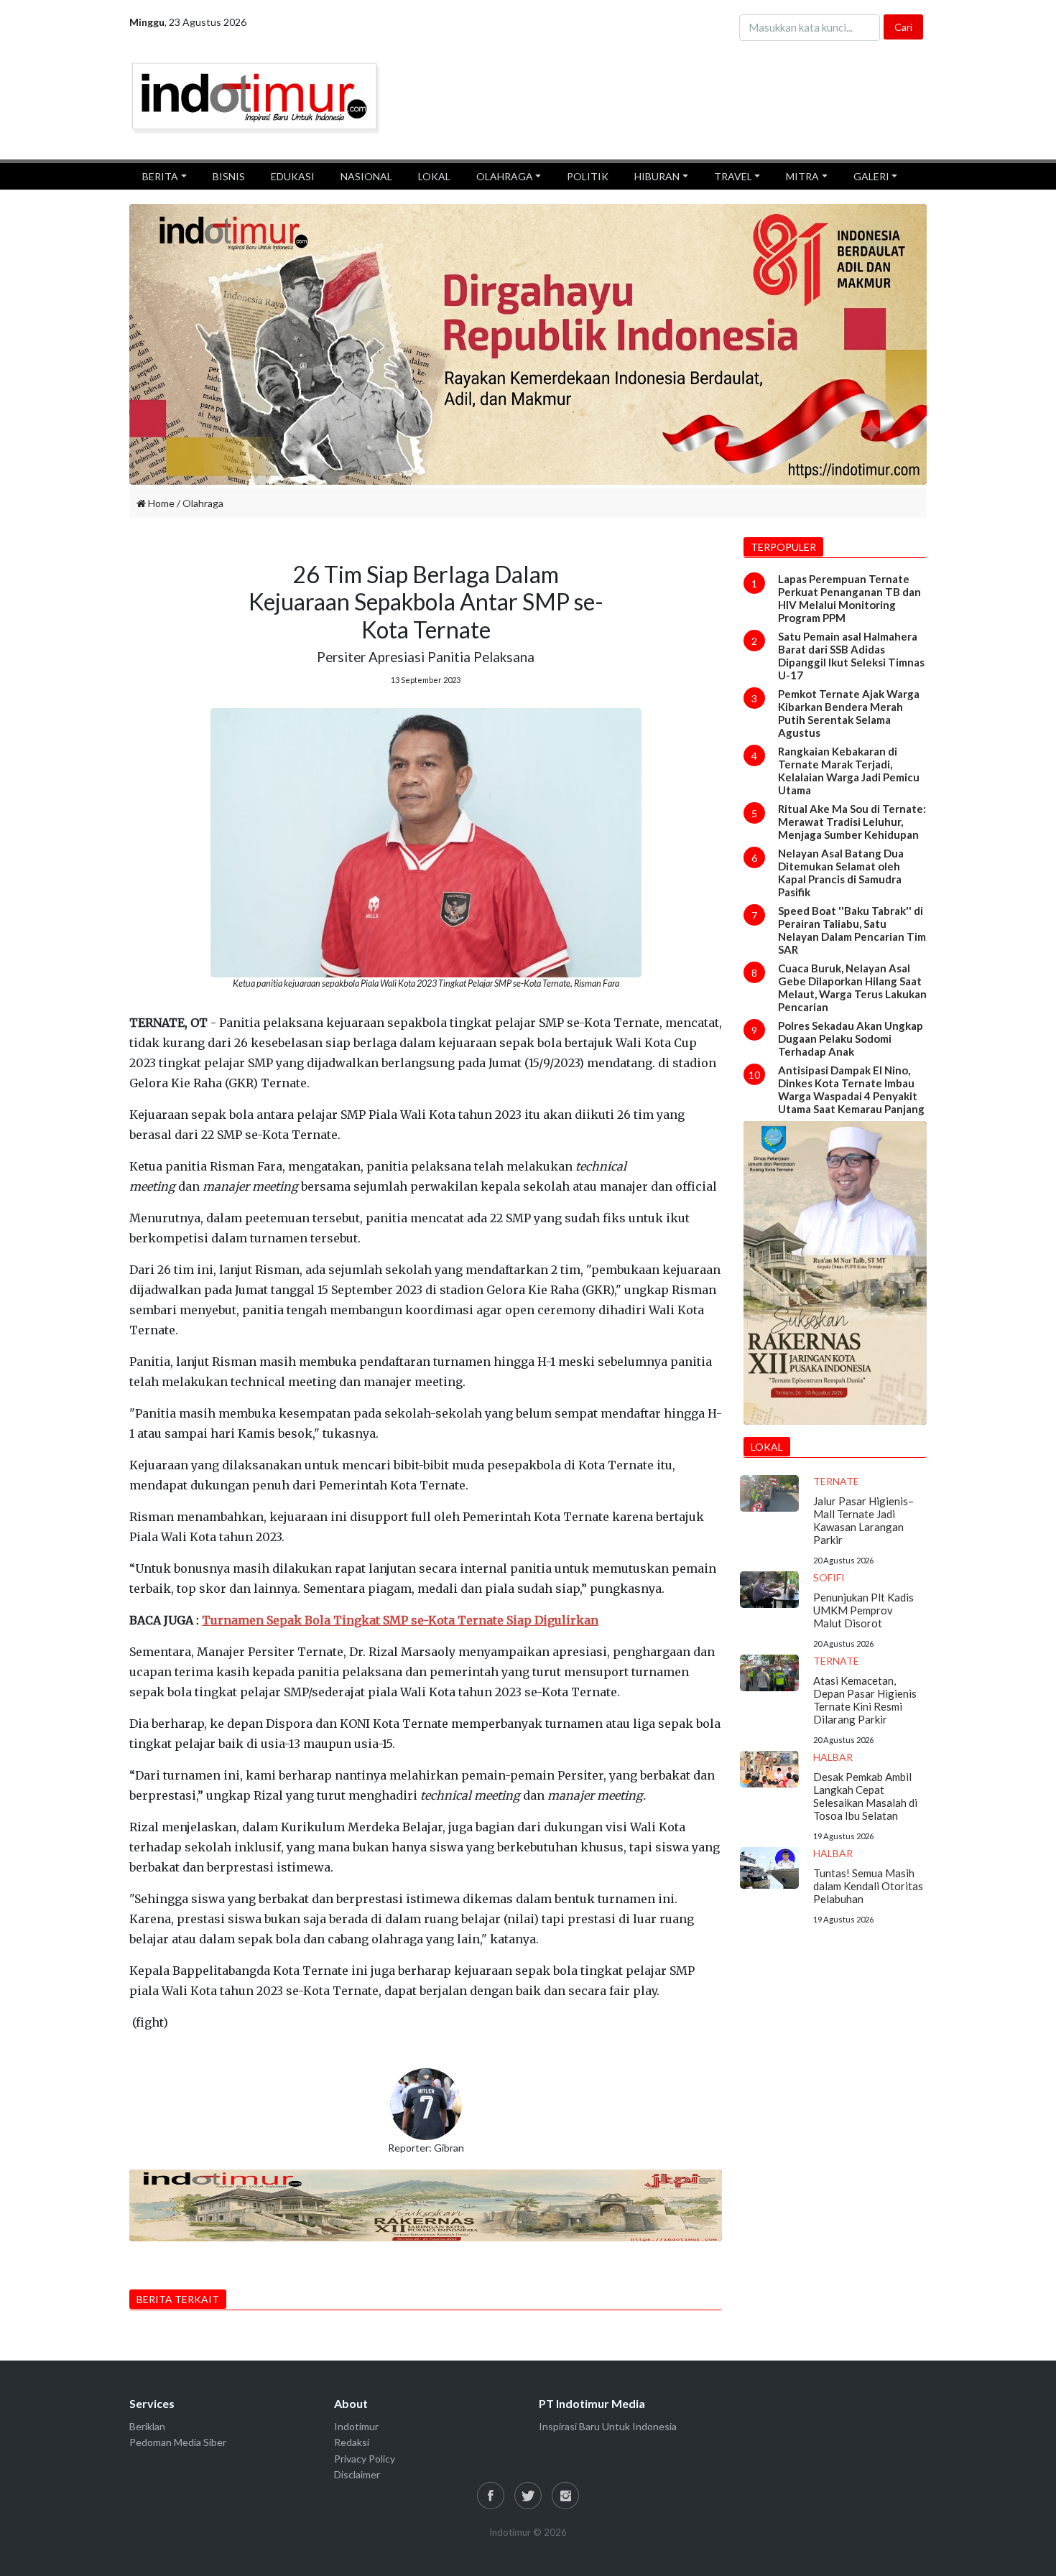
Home (160, 503)
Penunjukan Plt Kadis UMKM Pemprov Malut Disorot (863, 1610)
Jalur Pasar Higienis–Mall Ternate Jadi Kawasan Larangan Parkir (863, 1520)
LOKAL (434, 176)
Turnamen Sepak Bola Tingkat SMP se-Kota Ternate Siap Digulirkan (400, 1620)
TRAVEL (733, 176)
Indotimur (356, 2426)
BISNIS (229, 176)
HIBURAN (657, 176)
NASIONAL (366, 176)
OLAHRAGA (505, 176)
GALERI (871, 176)
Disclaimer (357, 2474)
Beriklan (147, 2426)
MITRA (802, 176)
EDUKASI (293, 176)
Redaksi (352, 2442)
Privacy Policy (365, 2459)
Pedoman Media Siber (178, 2442)
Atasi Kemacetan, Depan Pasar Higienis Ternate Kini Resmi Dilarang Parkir (865, 1700)
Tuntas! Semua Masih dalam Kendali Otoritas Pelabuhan (868, 1886)
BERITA (160, 176)
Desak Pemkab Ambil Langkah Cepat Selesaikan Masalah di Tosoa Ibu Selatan (865, 1796)
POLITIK (588, 176)
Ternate (836, 1481)
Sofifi (829, 1577)
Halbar (833, 1757)
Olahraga (203, 503)
